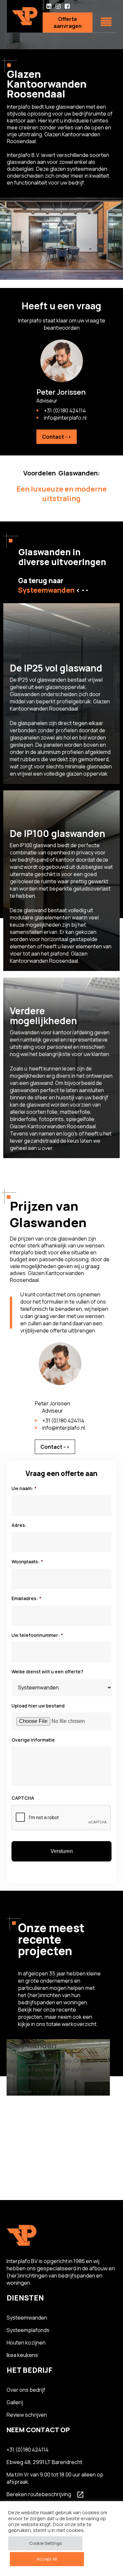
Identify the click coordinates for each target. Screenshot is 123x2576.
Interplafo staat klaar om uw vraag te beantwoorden (62, 324)
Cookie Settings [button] (45, 2543)
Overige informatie (33, 1740)
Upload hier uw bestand (38, 1706)
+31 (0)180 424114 (65, 410)
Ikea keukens (22, 2355)
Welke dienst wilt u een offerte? (47, 1672)
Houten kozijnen (26, 2343)
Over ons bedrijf (26, 2390)
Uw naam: (24, 1488)
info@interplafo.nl (65, 418)
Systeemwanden (27, 2318)
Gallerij (15, 2402)
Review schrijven (27, 2415)
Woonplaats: (27, 1562)
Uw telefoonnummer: (37, 1635)
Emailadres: (26, 1598)
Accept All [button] (47, 2559)
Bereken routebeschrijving (39, 2494)
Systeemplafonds (28, 2330)
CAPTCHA (23, 1798)
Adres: (19, 1525)
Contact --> (57, 437)
